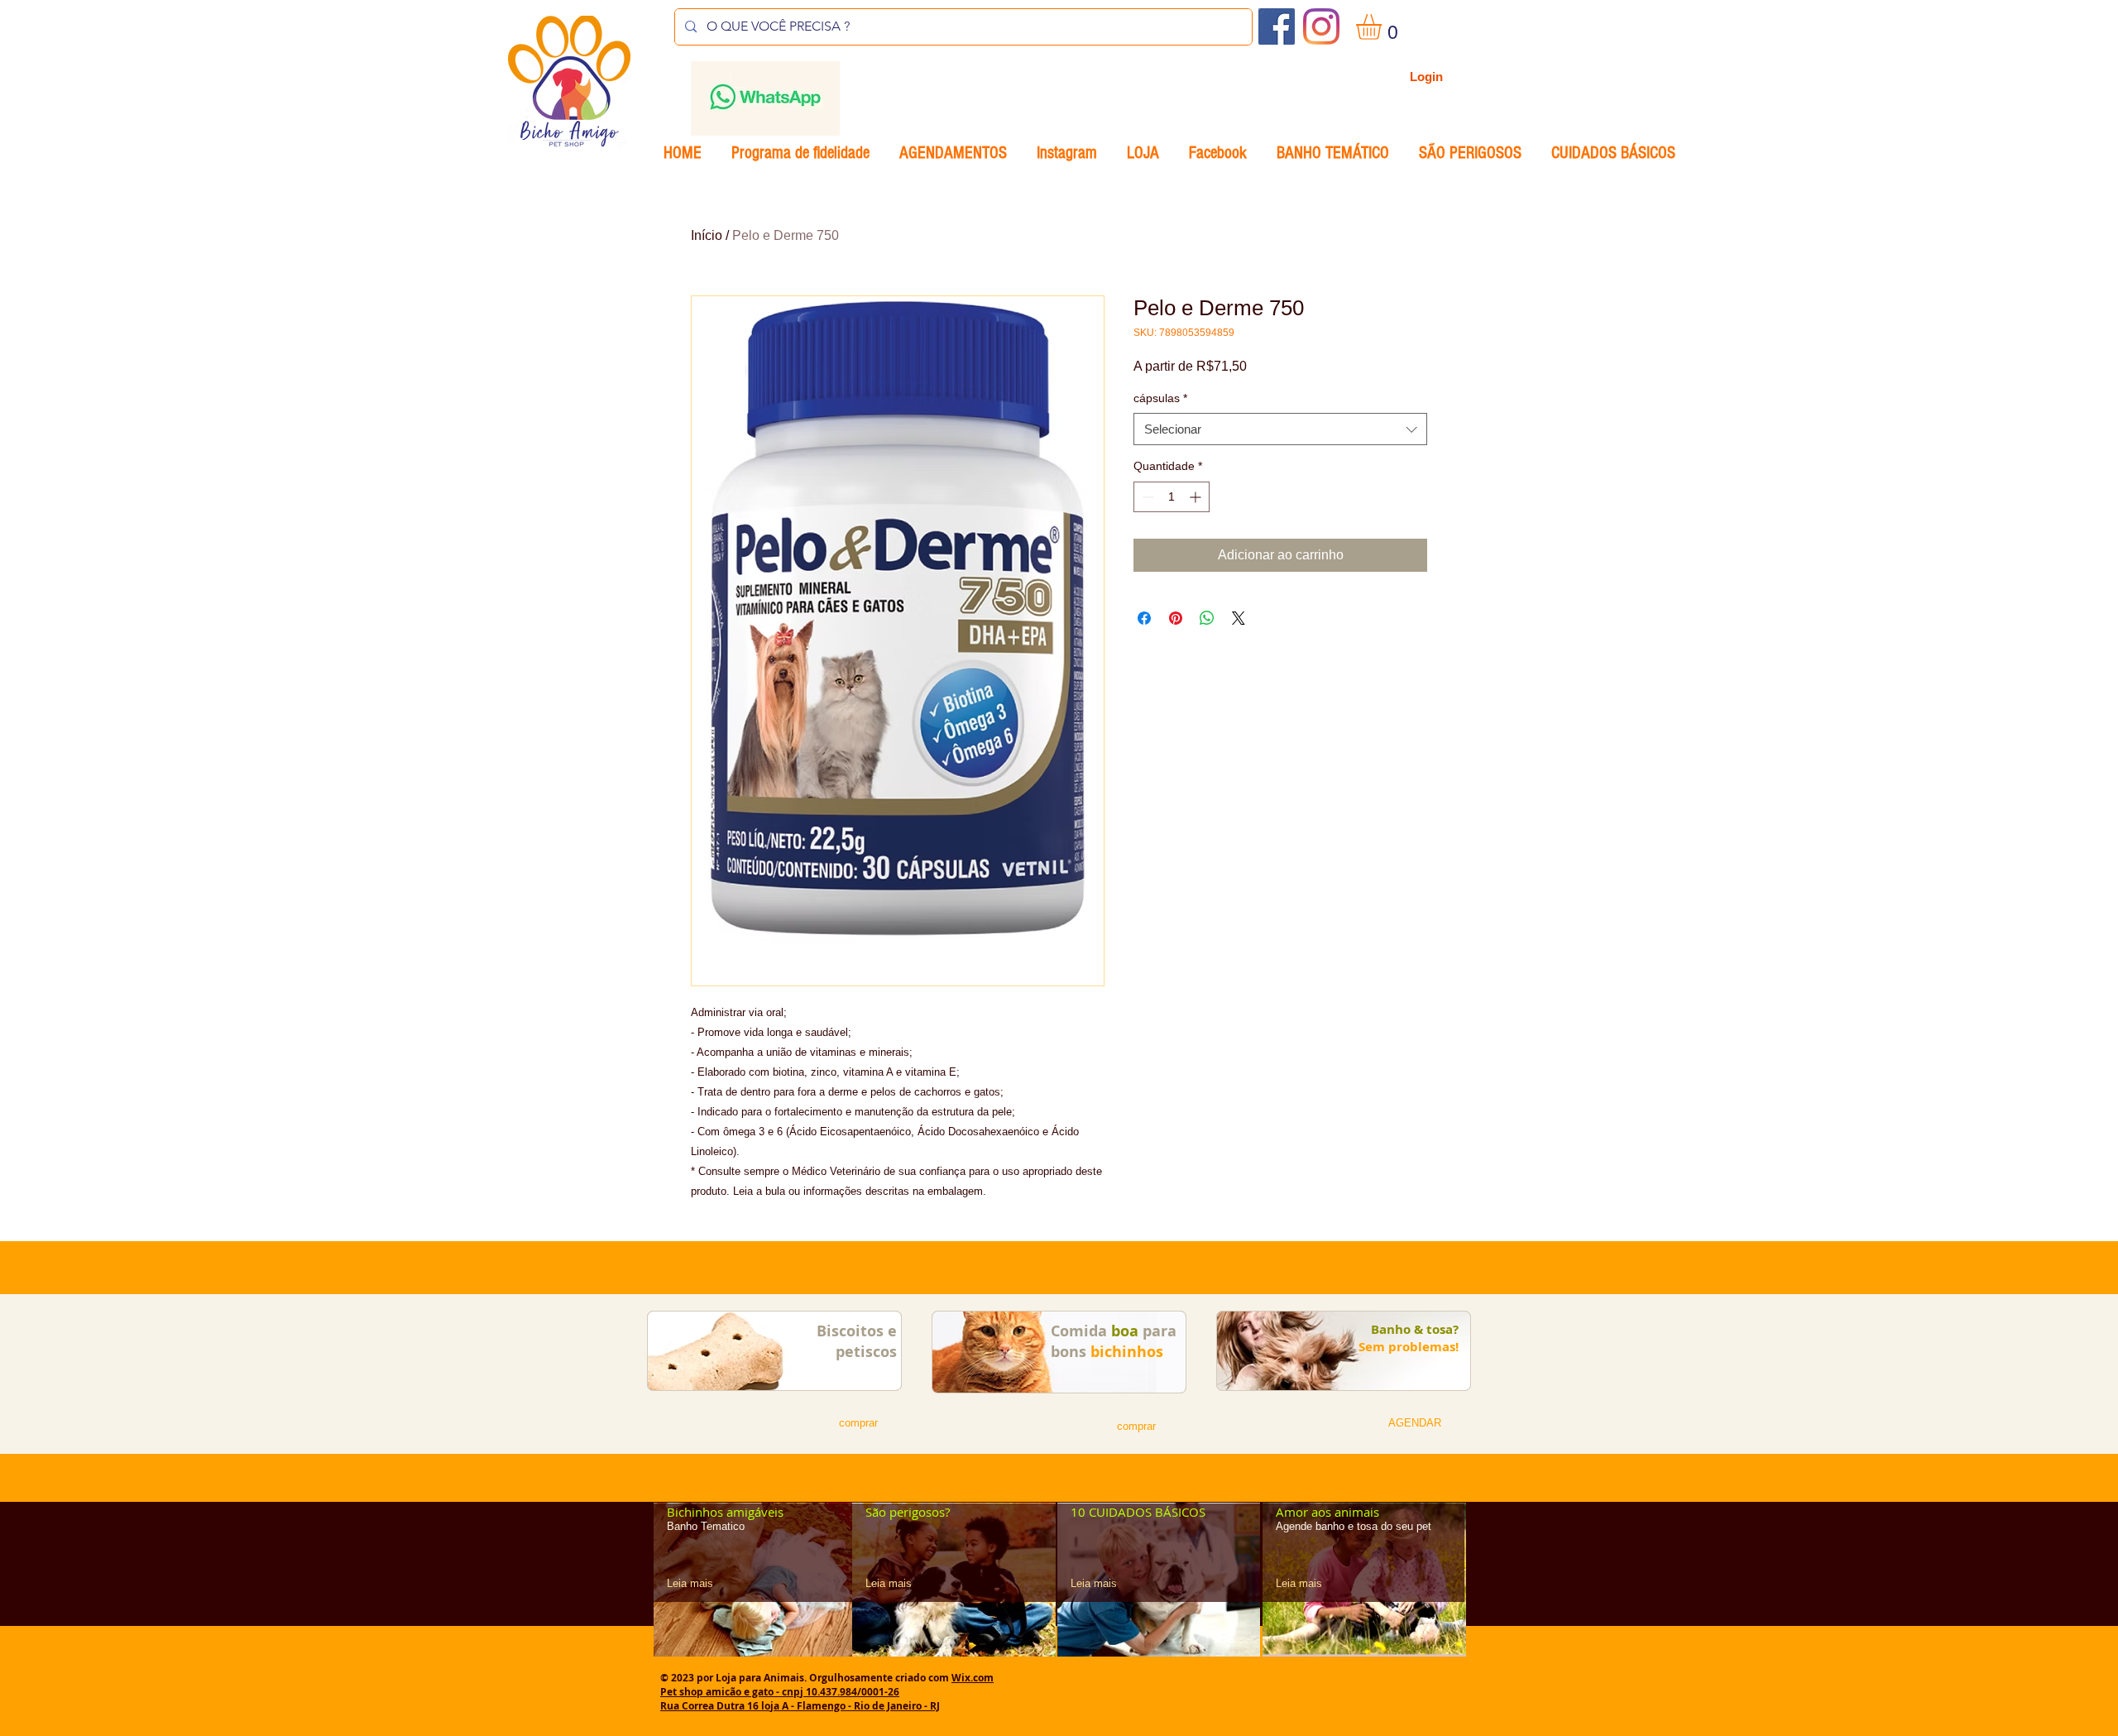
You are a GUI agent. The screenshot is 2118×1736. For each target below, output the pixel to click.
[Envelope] (765, 98)
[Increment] (1197, 497)
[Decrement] (1146, 497)
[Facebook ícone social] (1277, 26)
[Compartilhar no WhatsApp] (1207, 618)
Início (707, 235)
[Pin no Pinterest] (1176, 618)
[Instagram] (1321, 26)
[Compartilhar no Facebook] (1144, 618)
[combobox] (1280, 429)
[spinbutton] (1172, 497)
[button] (1384, 27)
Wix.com (973, 1678)
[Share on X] (1239, 618)
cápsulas (1160, 398)
